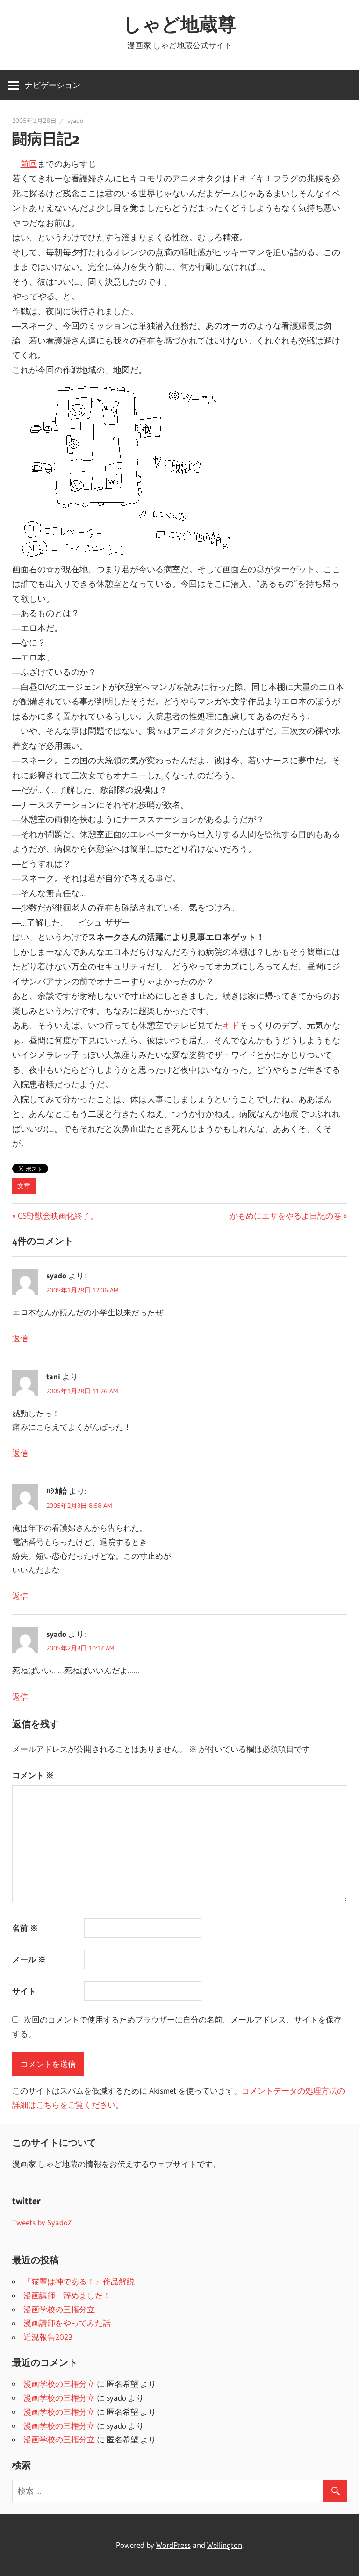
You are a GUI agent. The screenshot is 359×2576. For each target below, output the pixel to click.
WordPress (173, 2545)
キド (231, 1026)
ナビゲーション (53, 85)
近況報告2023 (48, 2337)
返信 (20, 1338)
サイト (24, 1991)
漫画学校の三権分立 (59, 2309)
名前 (25, 1928)
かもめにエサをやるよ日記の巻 (286, 1216)
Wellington (225, 2545)
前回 (29, 164)
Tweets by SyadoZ (42, 2222)
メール (29, 1959)
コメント (33, 1775)
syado (75, 121)
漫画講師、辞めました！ (67, 2295)
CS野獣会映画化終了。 (58, 1216)
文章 (24, 1186)
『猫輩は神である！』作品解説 (79, 2281)
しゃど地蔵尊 (180, 24)
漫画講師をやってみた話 (67, 2323)
